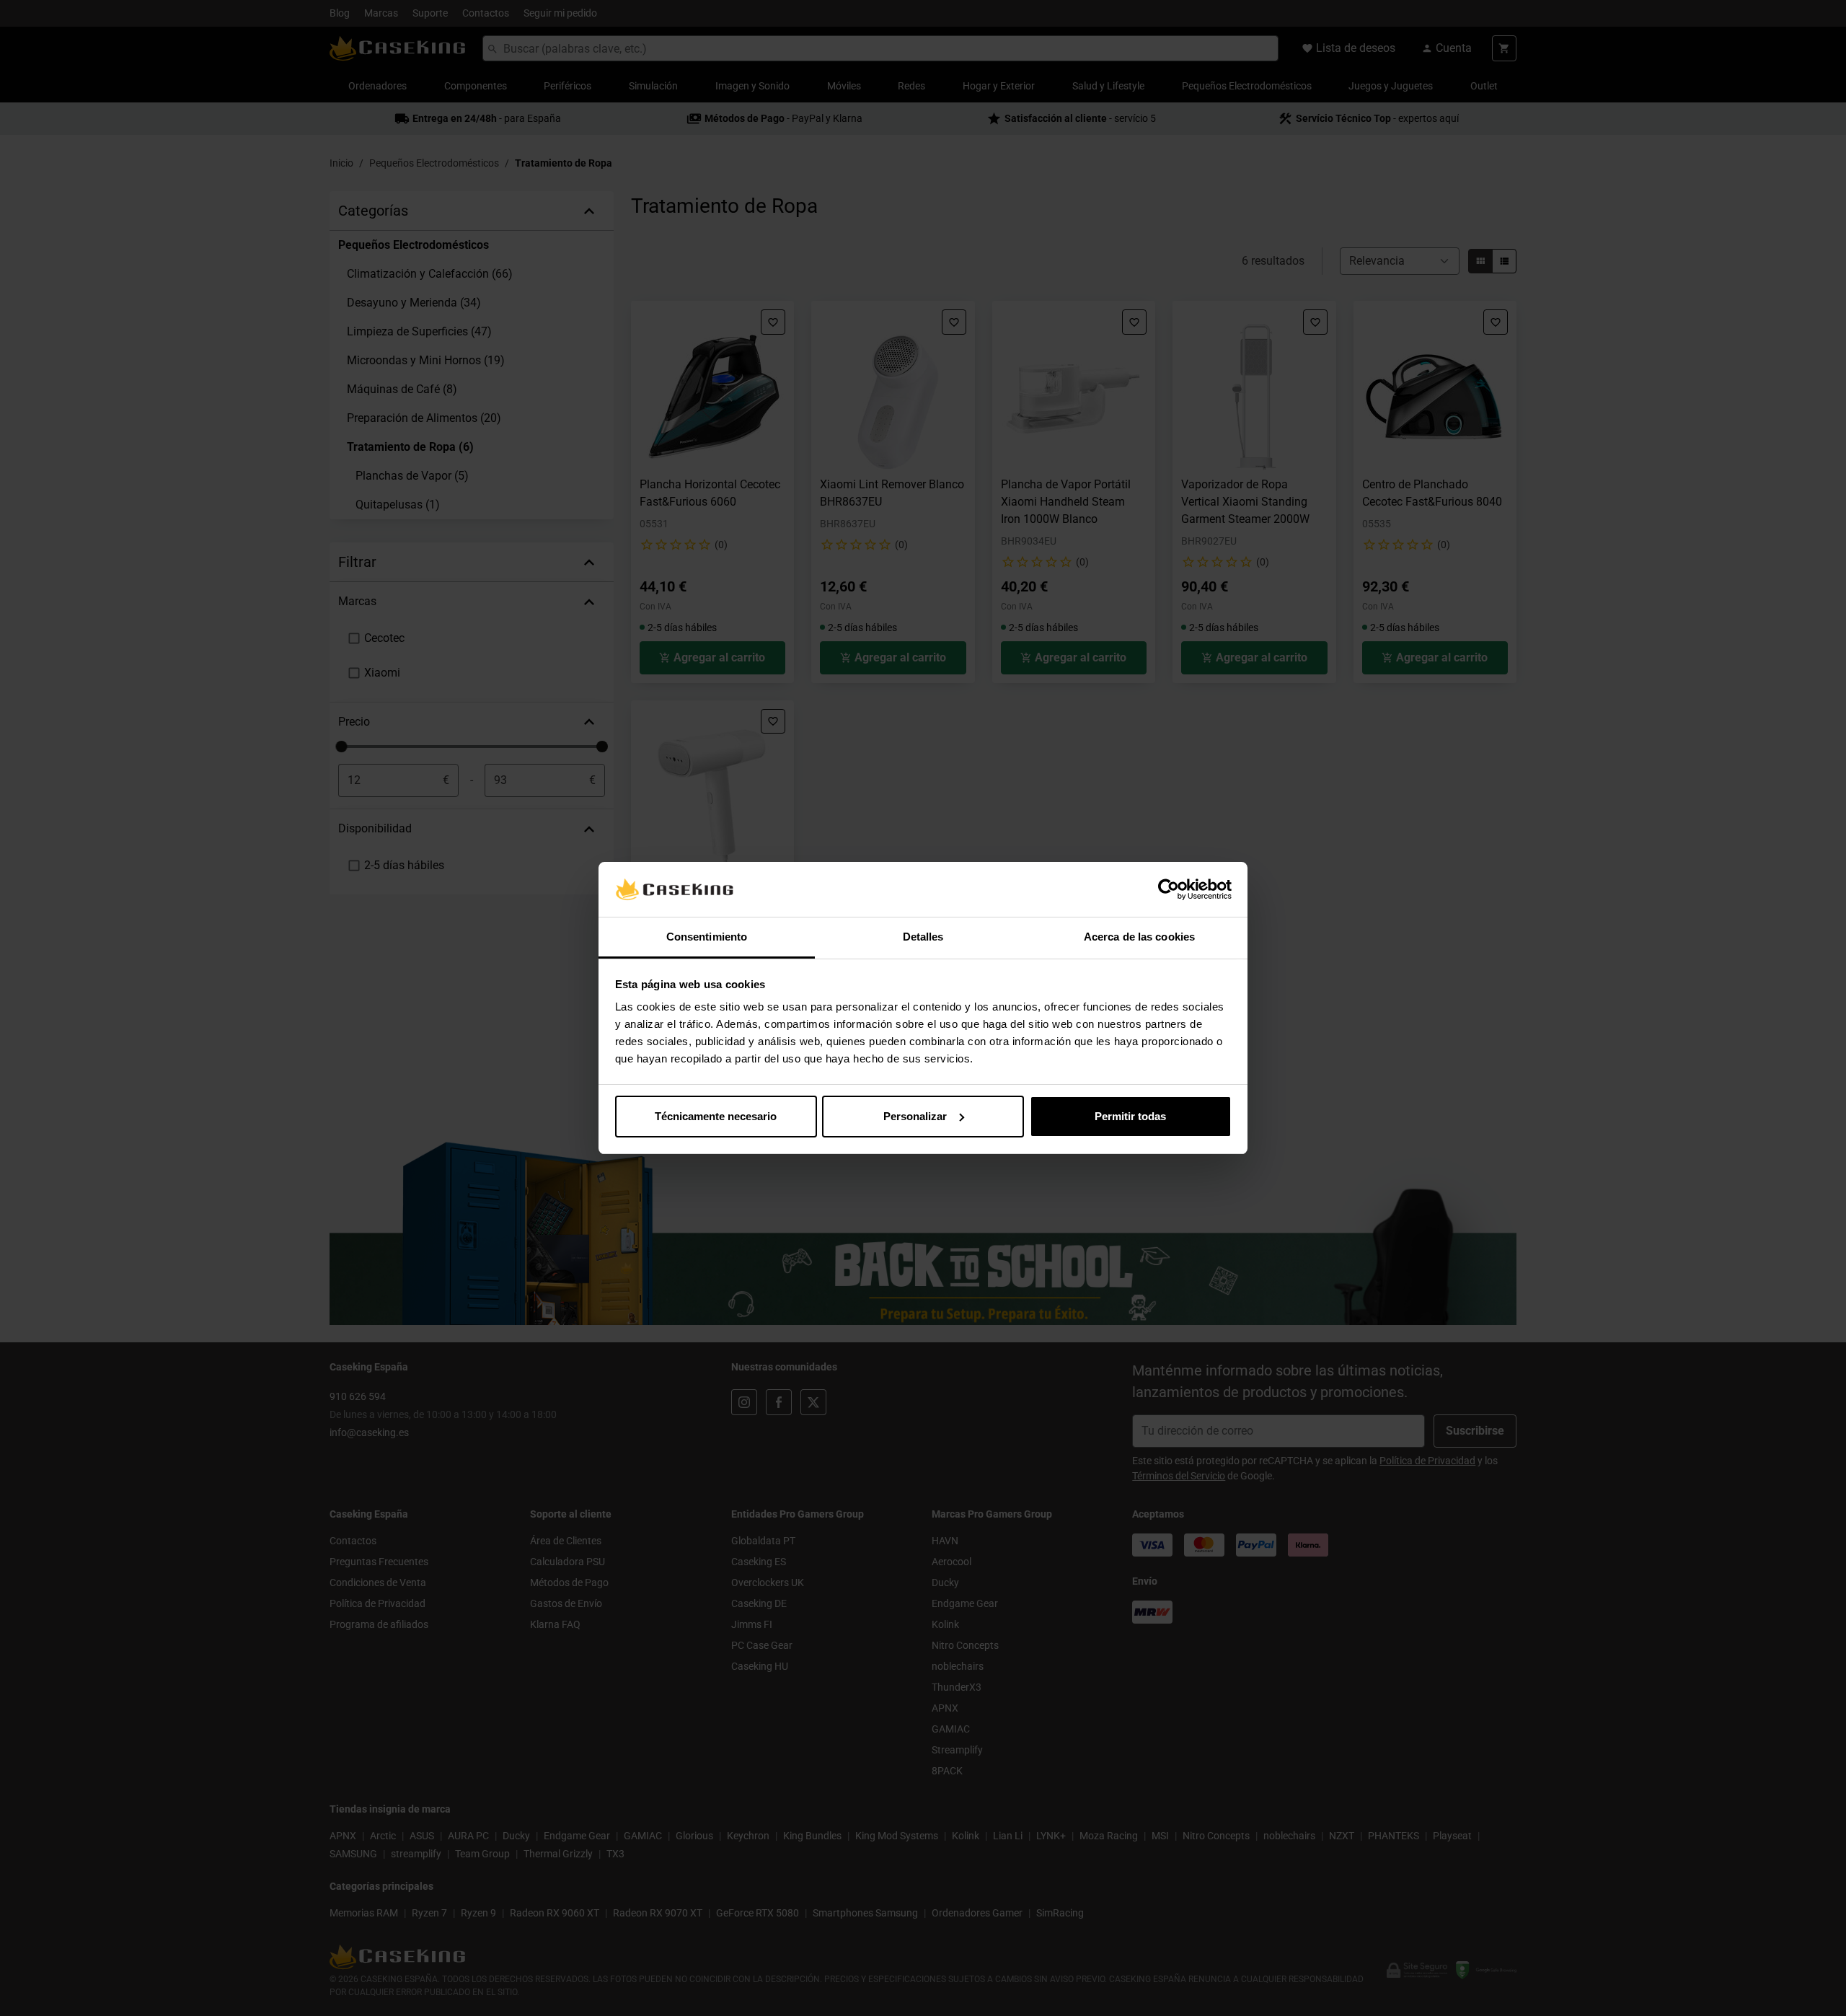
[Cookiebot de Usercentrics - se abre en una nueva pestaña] (1169, 889)
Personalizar (915, 1116)
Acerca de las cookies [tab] (1139, 937)
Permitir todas (1130, 1116)
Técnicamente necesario (716, 1116)
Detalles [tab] (923, 937)
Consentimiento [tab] (707, 937)
